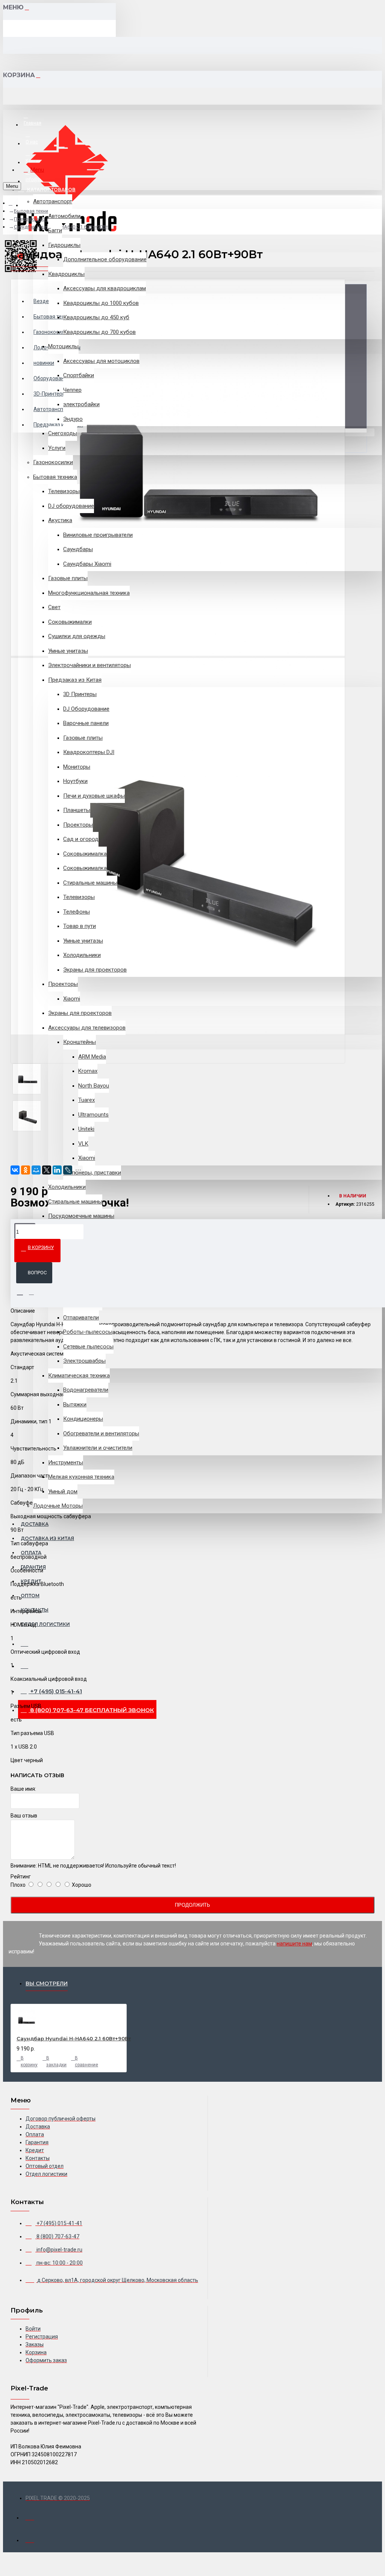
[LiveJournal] (68, 1170)
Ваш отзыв (24, 1816)
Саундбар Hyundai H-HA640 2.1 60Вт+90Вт (74, 2038)
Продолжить (192, 1905)
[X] (47, 1170)
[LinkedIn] (57, 1170)
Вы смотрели (47, 1983)
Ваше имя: (23, 1789)
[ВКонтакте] (15, 1170)
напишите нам (294, 1944)
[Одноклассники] (26, 1170)
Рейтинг (21, 1877)
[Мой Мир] (36, 1170)
